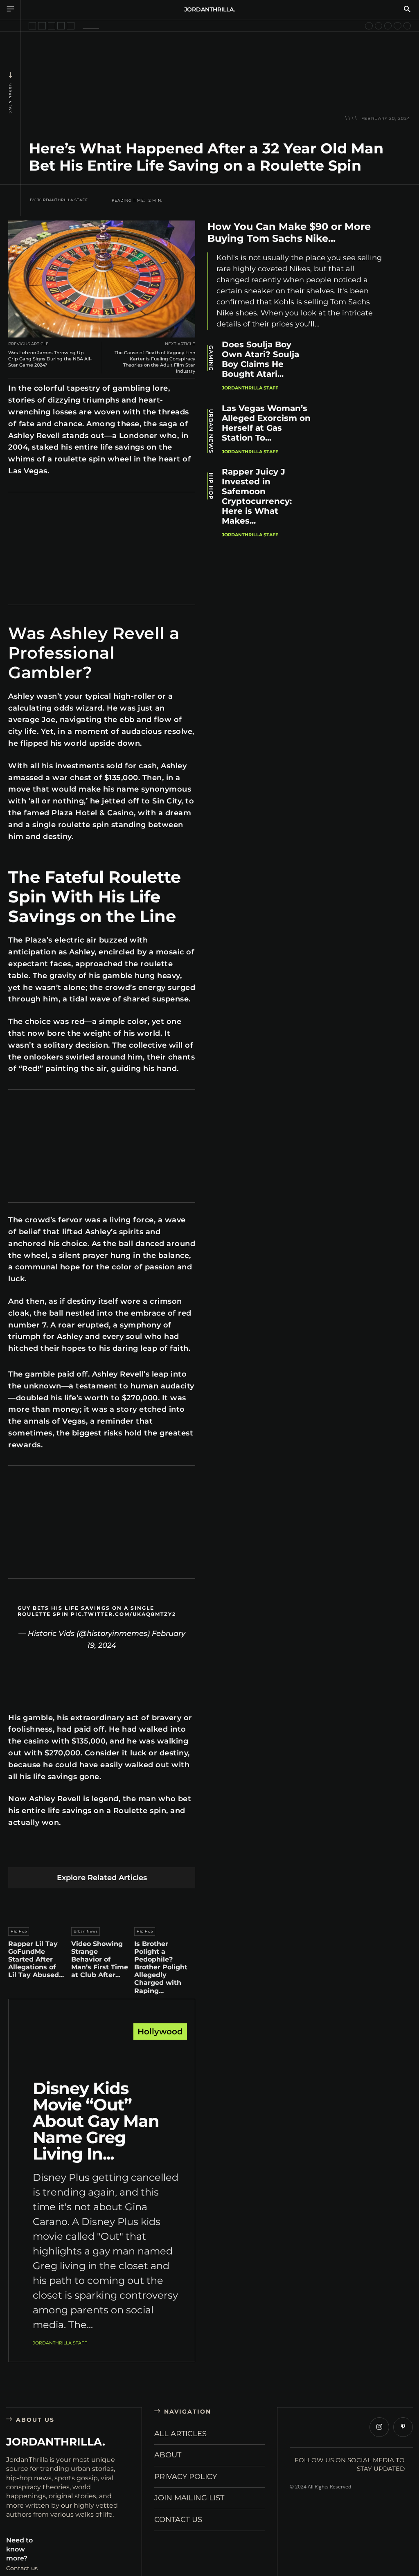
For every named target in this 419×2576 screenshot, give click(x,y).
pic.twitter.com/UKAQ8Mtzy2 (123, 1614)
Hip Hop (19, 1931)
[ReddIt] (102, 1854)
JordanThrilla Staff (63, 200)
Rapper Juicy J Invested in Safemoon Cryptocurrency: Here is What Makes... (257, 496)
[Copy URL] (179, 1854)
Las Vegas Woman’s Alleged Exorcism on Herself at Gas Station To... (266, 423)
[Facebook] (25, 1854)
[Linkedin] (82, 1854)
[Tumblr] (121, 1854)
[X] (44, 1854)
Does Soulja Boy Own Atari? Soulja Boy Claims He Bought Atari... (260, 359)
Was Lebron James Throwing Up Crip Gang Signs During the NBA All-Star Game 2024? (50, 359)
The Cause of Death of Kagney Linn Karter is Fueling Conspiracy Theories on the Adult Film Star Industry (155, 362)
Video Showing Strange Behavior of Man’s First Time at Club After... (100, 1960)
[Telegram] (140, 1854)
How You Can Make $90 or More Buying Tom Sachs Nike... (289, 232)
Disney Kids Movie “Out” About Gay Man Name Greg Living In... (96, 2121)
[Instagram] (379, 2427)
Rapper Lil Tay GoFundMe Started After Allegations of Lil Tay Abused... (36, 1960)
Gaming (211, 358)
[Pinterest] (63, 1854)
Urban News (10, 99)
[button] (407, 10)
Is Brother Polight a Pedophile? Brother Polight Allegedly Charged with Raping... (161, 1967)
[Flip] (159, 1854)
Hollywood (160, 2032)
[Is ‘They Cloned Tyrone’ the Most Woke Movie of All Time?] (397, 26)
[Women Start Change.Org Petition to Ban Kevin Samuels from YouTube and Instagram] (32, 26)
